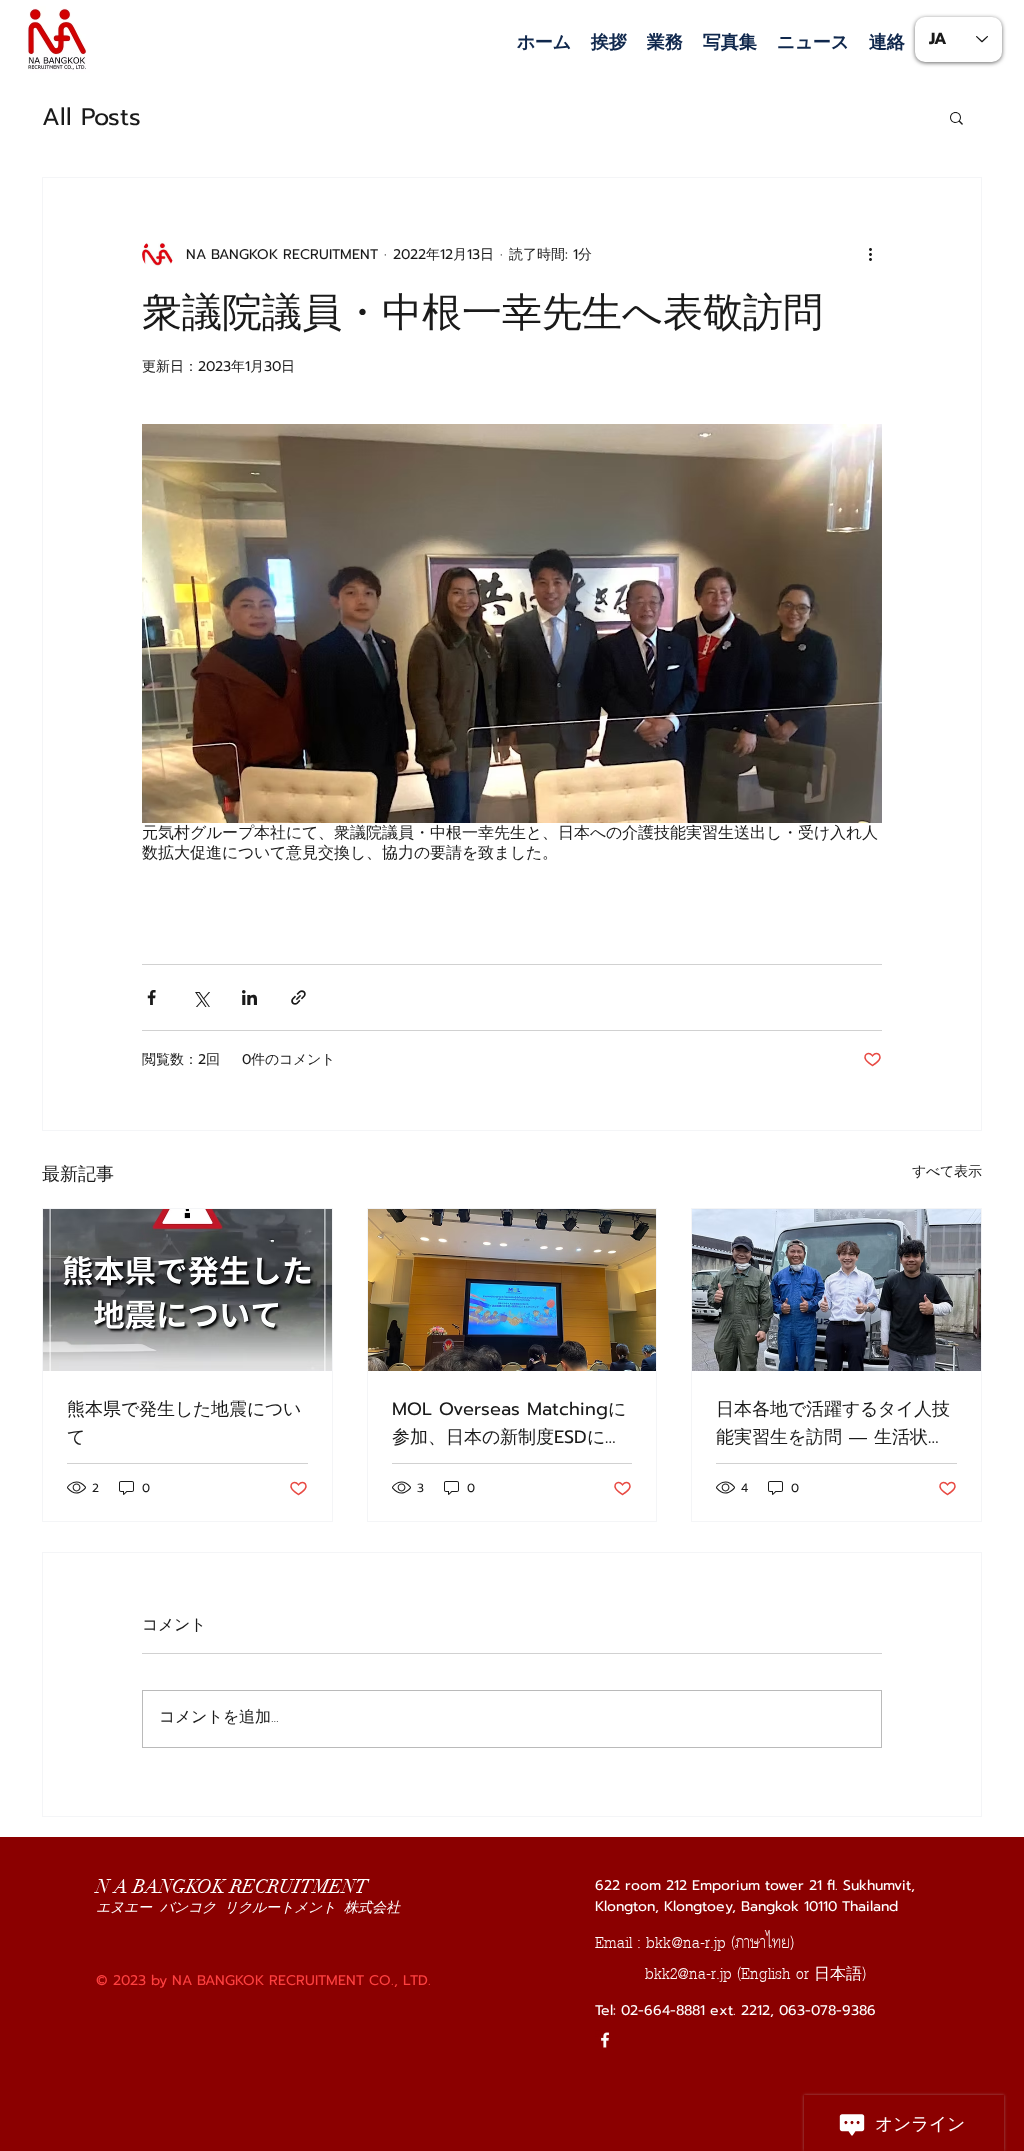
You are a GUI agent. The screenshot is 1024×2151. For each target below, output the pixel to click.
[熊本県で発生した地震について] (187, 1290)
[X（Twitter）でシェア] (200, 997)
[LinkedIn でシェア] (249, 997)
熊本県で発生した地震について (184, 1423)
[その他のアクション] (870, 254)
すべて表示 (947, 1171)
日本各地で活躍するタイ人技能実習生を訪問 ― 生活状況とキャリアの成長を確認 (833, 1423)
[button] (665, 42)
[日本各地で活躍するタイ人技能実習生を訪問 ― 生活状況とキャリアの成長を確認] (836, 1290)
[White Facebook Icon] (605, 2040)
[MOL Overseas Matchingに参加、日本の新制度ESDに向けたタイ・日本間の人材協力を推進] (512, 1290)
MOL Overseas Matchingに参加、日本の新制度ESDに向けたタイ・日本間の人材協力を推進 (509, 1423)
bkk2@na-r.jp (688, 1973)
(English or (775, 1973)
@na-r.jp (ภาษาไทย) (732, 1942)
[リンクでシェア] (298, 997)
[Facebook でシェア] (151, 997)
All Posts (91, 117)
